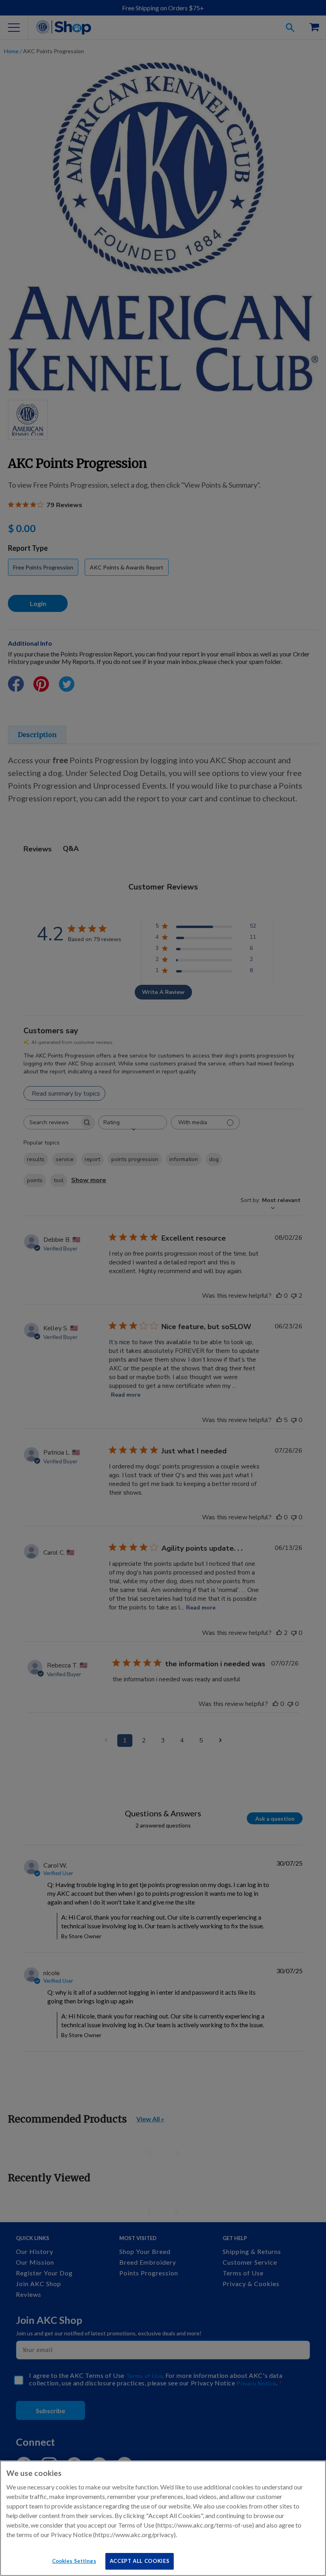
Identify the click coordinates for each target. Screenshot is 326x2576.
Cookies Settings (74, 2561)
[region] (163, 2518)
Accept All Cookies (140, 2561)
